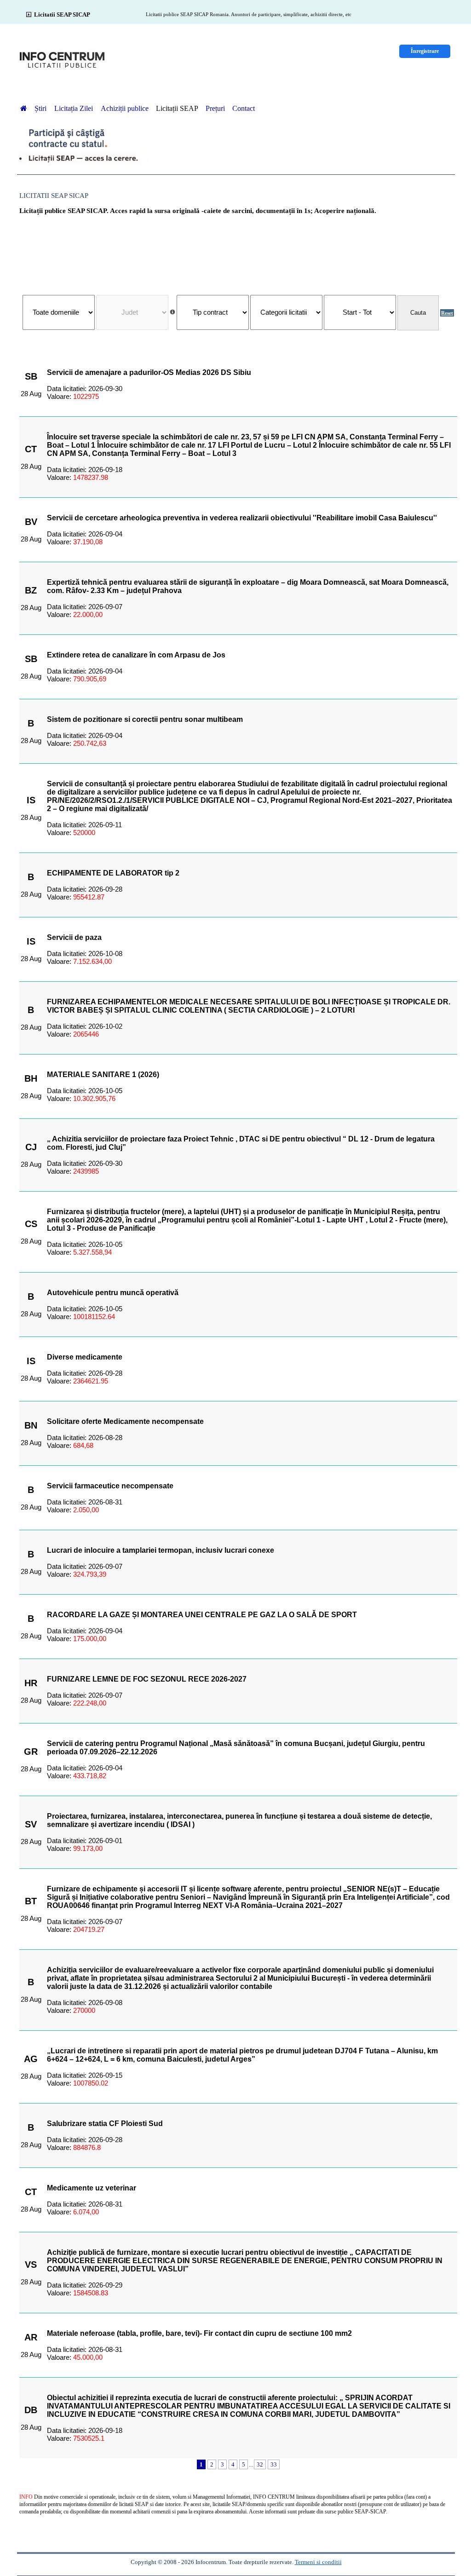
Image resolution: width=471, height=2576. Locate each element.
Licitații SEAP (177, 108)
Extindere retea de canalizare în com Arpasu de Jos (136, 655)
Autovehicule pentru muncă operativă (113, 1293)
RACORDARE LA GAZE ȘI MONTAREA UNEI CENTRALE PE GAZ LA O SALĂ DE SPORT (202, 1615)
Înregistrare (425, 51)
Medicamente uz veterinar (92, 2188)
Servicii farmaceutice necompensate (110, 1486)
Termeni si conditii (318, 2562)
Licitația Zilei (75, 108)
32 (260, 2464)
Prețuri (215, 108)
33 (274, 2464)
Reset (447, 313)
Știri (41, 108)
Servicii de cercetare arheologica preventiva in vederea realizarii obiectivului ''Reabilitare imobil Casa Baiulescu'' (242, 518)
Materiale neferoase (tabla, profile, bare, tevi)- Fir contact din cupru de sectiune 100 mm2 (199, 2333)
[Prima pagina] (23, 108)
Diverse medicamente (85, 1357)
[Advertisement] (238, 250)
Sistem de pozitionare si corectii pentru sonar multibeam (145, 719)
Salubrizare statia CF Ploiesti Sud (105, 2124)
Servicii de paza (74, 937)
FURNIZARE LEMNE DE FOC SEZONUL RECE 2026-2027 (147, 1679)
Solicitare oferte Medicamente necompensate (125, 1421)
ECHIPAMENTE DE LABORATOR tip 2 (113, 873)
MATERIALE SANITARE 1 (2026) (103, 1075)
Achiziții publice (125, 108)
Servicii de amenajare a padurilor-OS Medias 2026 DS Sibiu (149, 372)
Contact (244, 108)
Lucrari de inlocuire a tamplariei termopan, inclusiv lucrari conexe (161, 1550)
